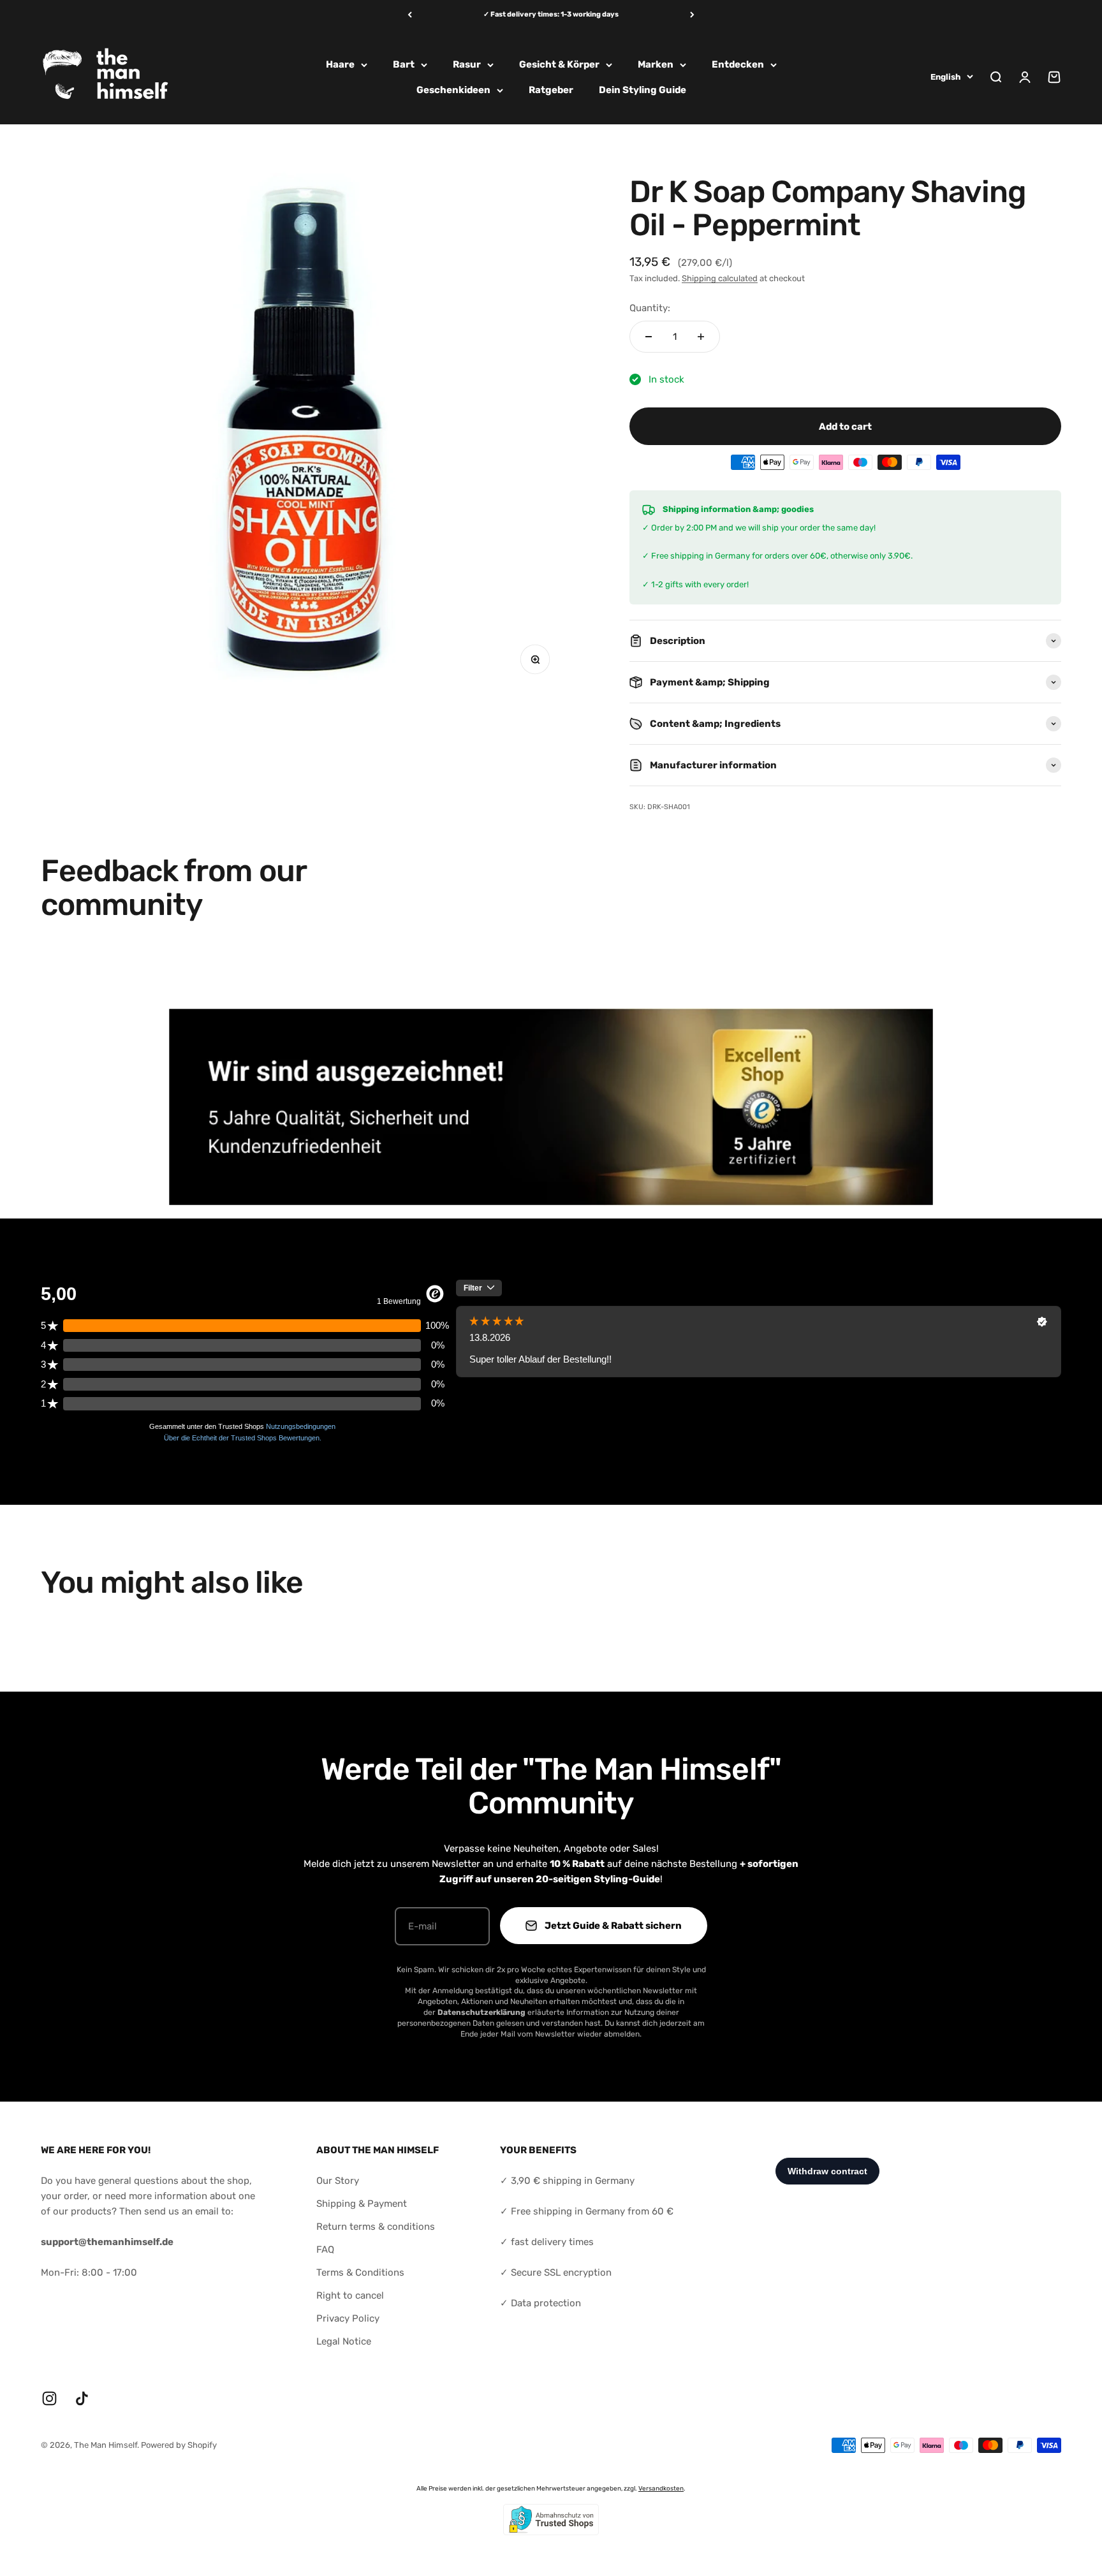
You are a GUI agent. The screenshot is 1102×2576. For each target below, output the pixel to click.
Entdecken (738, 64)
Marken (656, 64)
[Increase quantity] (701, 337)
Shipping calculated (720, 278)
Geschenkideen (453, 90)
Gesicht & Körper (559, 64)
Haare (340, 64)
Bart (404, 64)
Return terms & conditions (376, 2227)
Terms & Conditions (360, 2272)
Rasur (467, 64)
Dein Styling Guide (643, 90)
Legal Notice (344, 2341)
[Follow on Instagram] (49, 2398)
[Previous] (410, 15)
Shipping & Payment (362, 2204)
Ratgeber (551, 90)
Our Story (338, 2181)
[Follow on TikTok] (82, 2398)
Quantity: (650, 308)
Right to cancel (350, 2295)
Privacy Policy (348, 2318)
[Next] (692, 15)
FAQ (325, 2250)
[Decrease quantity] (649, 337)
